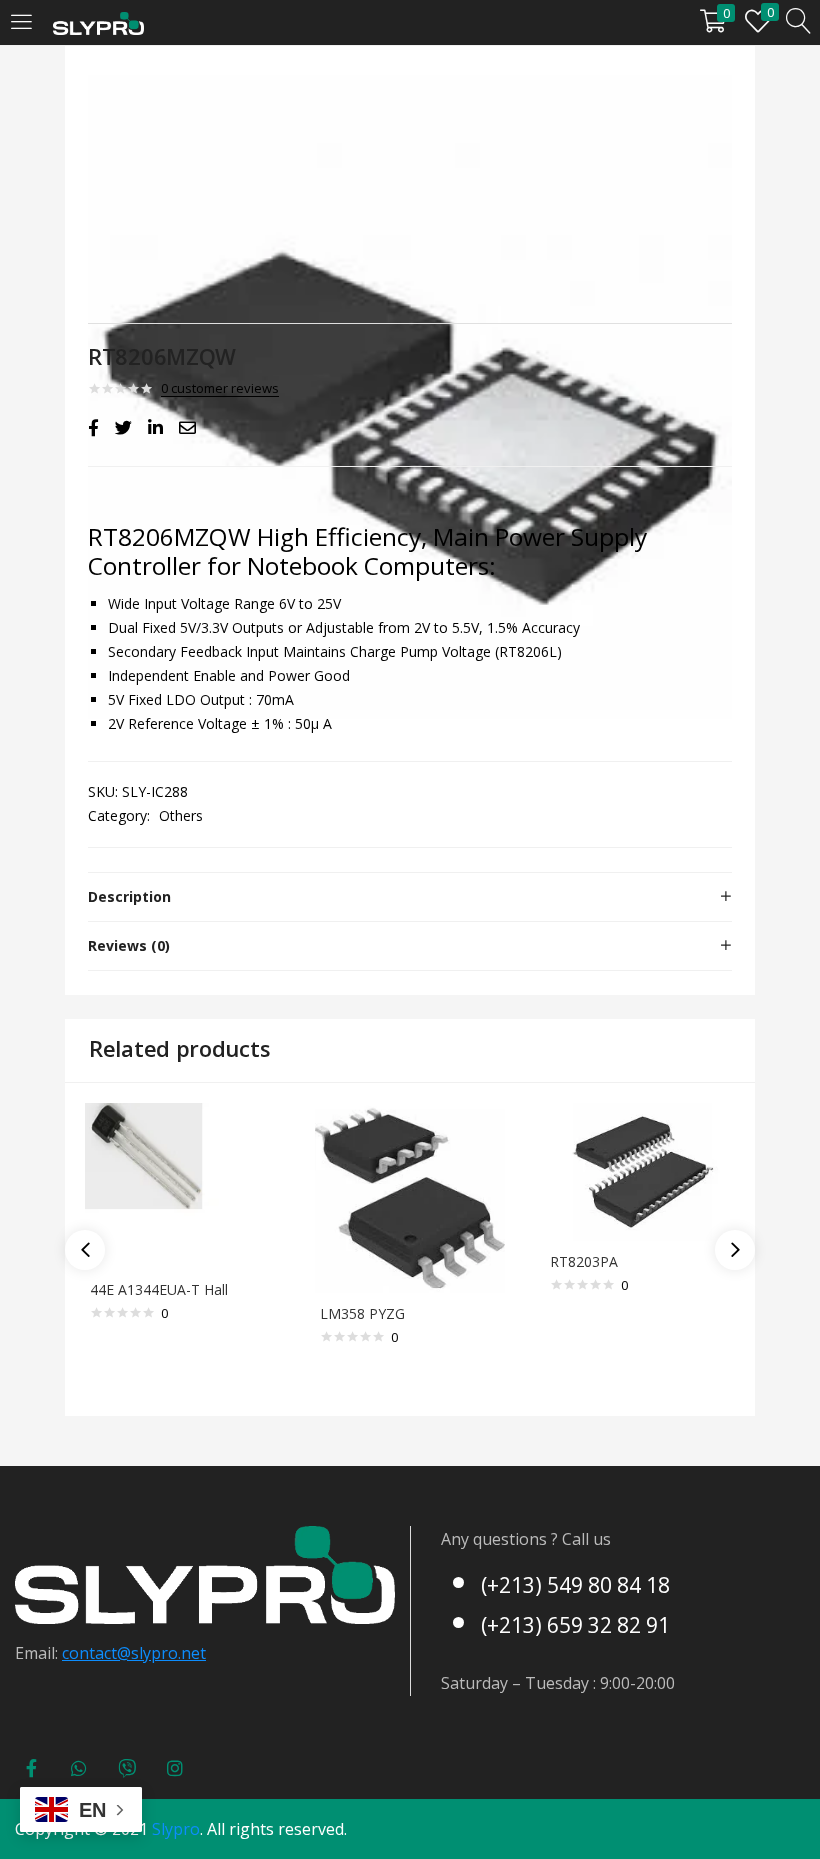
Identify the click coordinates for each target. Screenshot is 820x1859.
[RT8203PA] (640, 1170)
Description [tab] (129, 896)
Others (181, 815)
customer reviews (220, 388)
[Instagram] (175, 1768)
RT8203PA (584, 1261)
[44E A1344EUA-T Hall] (180, 1184)
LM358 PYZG (362, 1313)
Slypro (176, 1829)
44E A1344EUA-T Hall (159, 1289)
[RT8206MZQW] (93, 428)
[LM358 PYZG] (410, 1196)
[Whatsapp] (79, 1768)
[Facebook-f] (31, 1768)
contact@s (100, 1653)
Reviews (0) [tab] (129, 945)
